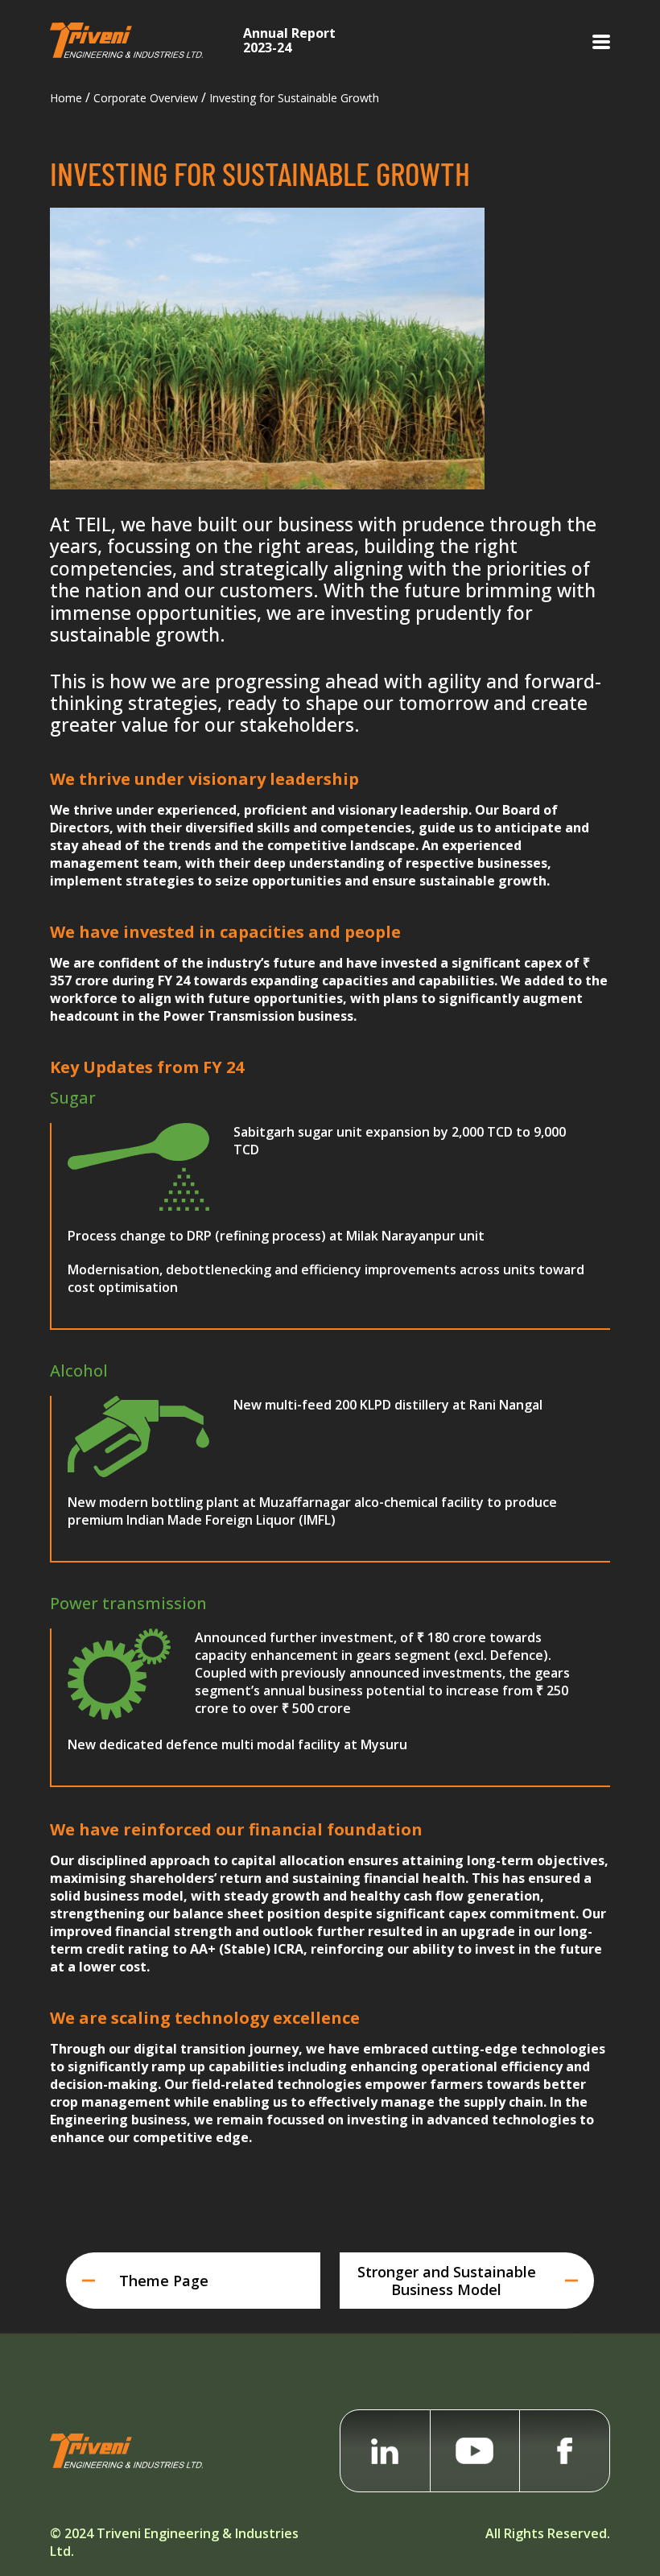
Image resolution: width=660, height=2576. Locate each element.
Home (66, 98)
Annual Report (289, 39)
